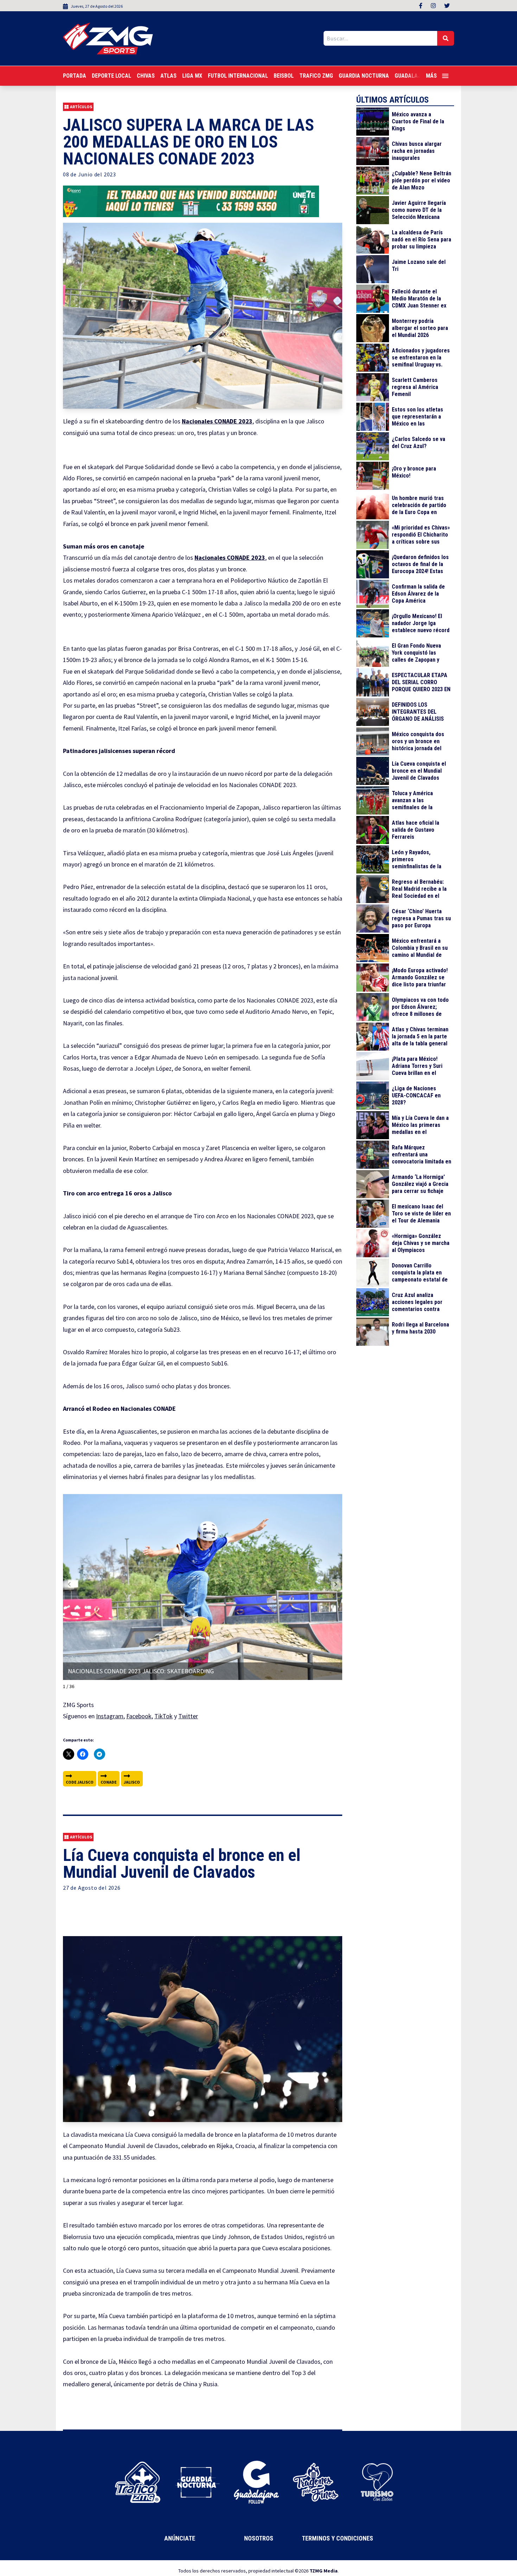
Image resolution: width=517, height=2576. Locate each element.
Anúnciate (180, 2538)
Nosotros (259, 2538)
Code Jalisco (80, 1782)
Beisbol (284, 76)
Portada (75, 76)
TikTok (164, 1716)
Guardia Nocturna (364, 76)
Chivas (146, 76)
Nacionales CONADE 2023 (217, 421)
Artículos (81, 107)
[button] (336, 1584)
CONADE (109, 1782)
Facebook (139, 1716)
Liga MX (192, 76)
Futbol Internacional (238, 76)
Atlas (168, 76)
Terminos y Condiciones (337, 2538)
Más (431, 76)
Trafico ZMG (316, 76)
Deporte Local (111, 76)
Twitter (188, 1716)
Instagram (110, 1716)
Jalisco (132, 1782)
